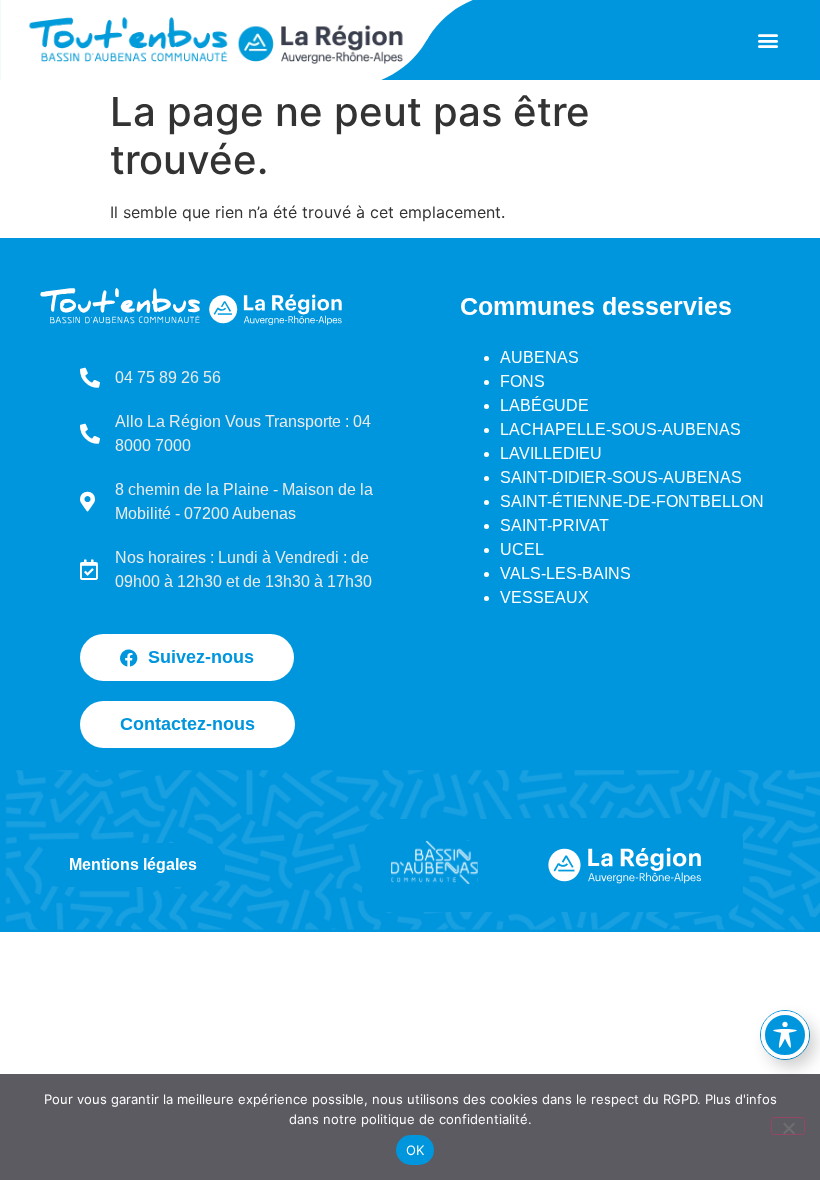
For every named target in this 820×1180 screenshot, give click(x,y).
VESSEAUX (544, 597)
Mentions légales (133, 864)
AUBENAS (539, 357)
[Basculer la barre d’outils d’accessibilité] (785, 1035)
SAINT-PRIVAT (554, 525)
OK (415, 1150)
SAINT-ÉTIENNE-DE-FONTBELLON (632, 501)
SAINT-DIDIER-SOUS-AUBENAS (621, 477)
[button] (767, 40)
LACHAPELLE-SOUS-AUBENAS (620, 429)
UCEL (522, 549)
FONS (522, 381)
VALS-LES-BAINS (565, 573)
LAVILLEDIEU (551, 453)
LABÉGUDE (544, 405)
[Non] (788, 1126)
